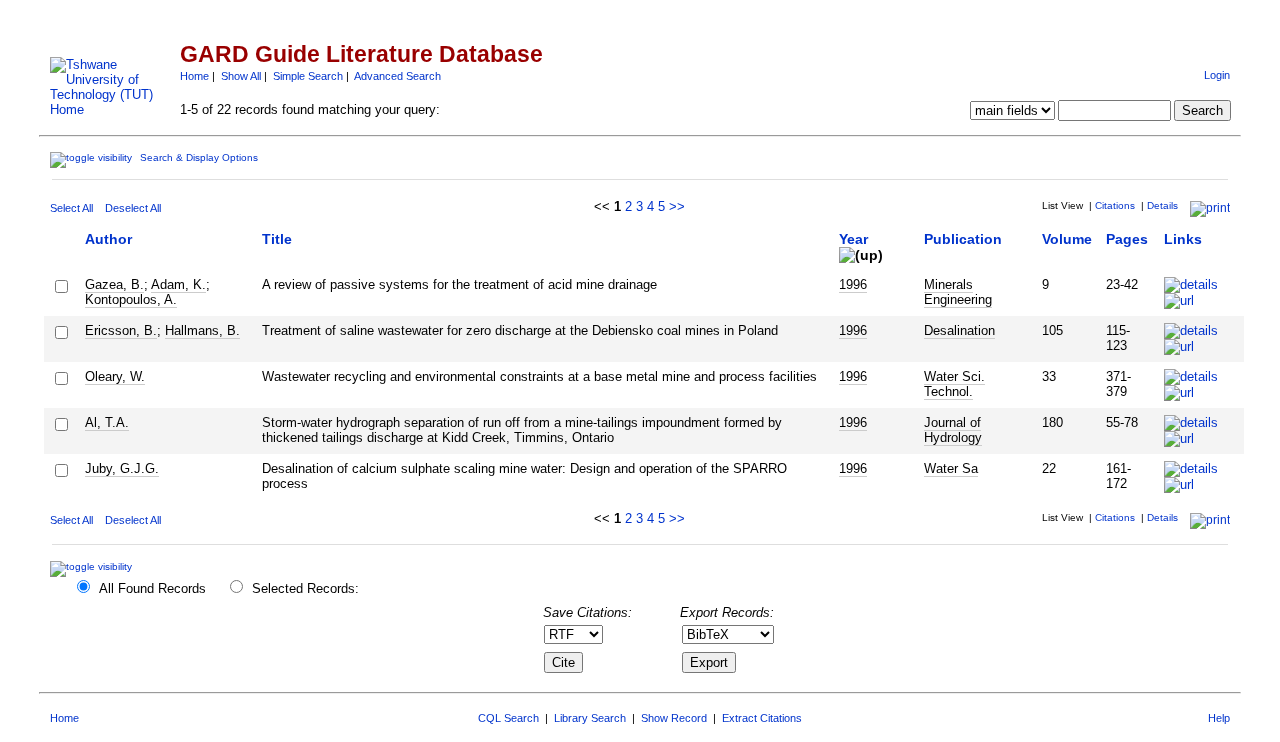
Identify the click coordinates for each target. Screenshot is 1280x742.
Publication (963, 239)
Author (108, 239)
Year (853, 239)
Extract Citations (762, 718)
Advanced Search (397, 76)
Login (1217, 75)
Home (194, 76)
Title (277, 239)
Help (1219, 718)
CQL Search (508, 718)
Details (1162, 205)
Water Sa (951, 468)
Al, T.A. (107, 422)
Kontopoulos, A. (131, 299)
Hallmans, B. (202, 330)
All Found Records (152, 588)
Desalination (959, 330)
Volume (1067, 239)
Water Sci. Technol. (954, 384)
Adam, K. (178, 284)
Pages (1127, 239)
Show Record (674, 718)
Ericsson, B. (121, 330)
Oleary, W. (115, 376)
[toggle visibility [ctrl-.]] (93, 566)
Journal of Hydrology (953, 430)
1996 (853, 284)
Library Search (590, 718)
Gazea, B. (114, 284)
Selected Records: (305, 588)
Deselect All (133, 208)
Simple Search (308, 76)
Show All (241, 76)
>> (677, 206)
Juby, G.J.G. (122, 468)
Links (1183, 239)
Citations (1115, 205)
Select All (71, 208)
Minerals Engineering (958, 292)
